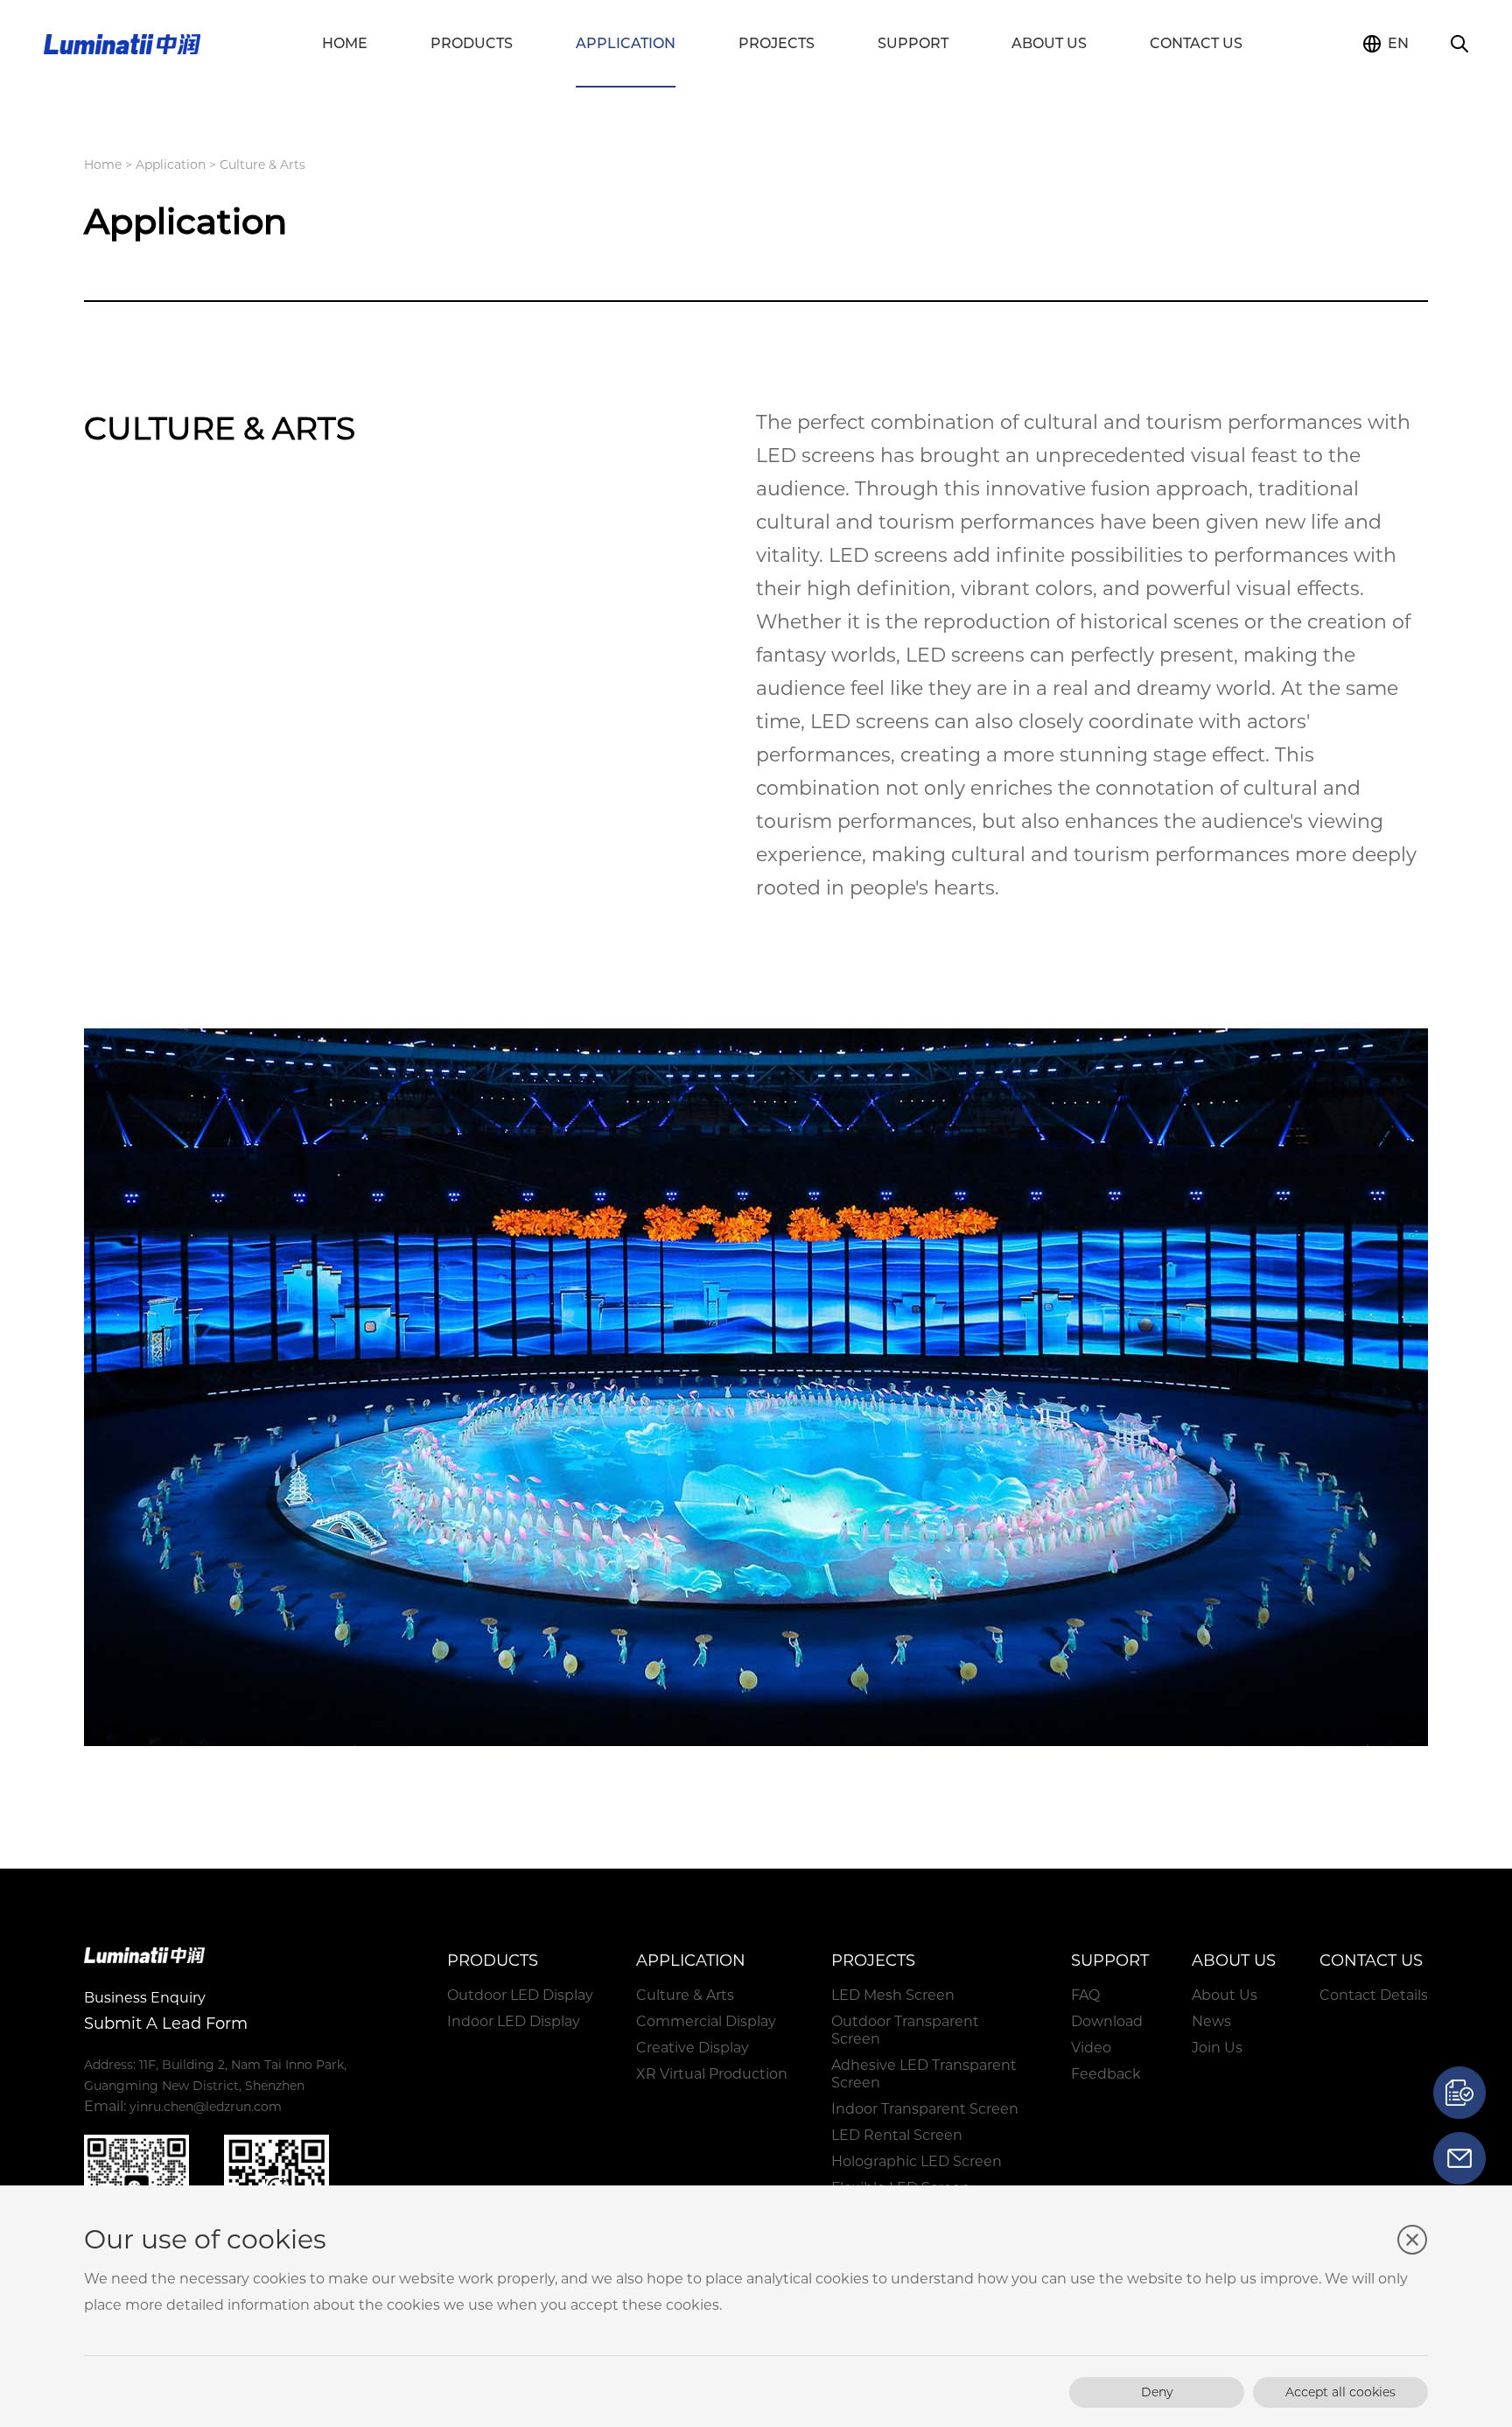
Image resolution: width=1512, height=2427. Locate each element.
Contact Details (1374, 1995)
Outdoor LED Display (520, 1995)
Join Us (1217, 2048)
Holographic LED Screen (917, 2161)
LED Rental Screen (897, 2135)
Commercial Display (706, 2021)
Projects (777, 43)
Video (1091, 2048)
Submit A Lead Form (166, 2024)
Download (1107, 2021)
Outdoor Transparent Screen (905, 2030)
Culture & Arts (685, 1995)
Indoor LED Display (514, 2021)
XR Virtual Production (712, 2074)
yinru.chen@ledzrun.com (206, 2107)
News (1211, 2021)
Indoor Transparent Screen (925, 2109)
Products (472, 43)
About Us (1049, 43)
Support (913, 43)
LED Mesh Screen (893, 1995)
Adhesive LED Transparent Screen (924, 2074)
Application (626, 43)
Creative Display (693, 2048)
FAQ (1085, 1995)
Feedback (1106, 2074)
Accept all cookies (1340, 2392)
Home (345, 43)
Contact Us (1196, 43)
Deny (1157, 2392)
